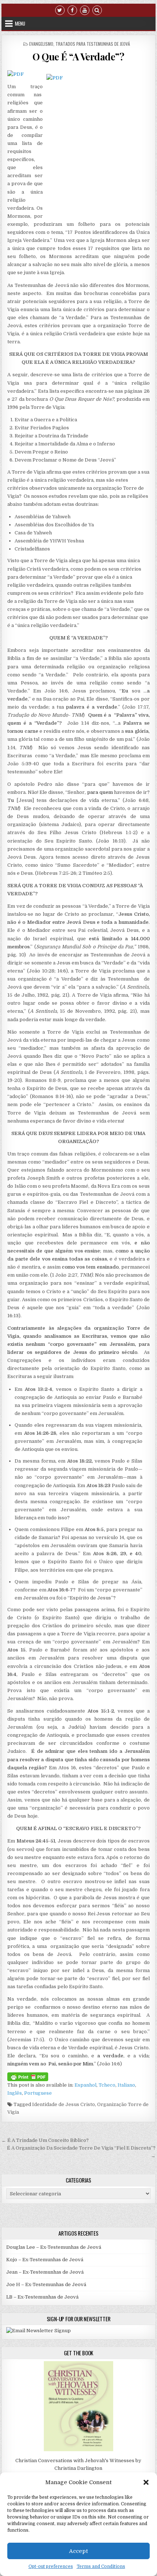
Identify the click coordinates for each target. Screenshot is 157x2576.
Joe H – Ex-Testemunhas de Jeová (46, 2284)
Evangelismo (41, 44)
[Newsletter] (39, 2331)
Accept (78, 2551)
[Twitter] (60, 10)
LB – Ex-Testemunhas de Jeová (42, 2297)
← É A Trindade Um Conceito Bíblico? (45, 2140)
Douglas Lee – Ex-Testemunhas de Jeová (54, 2247)
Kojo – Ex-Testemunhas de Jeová (45, 2260)
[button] (146, 2482)
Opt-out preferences (51, 2566)
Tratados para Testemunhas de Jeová (93, 44)
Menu (20, 23)
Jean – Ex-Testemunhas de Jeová (45, 2272)
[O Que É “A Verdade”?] (16, 74)
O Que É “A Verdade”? (78, 57)
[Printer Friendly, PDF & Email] (28, 2076)
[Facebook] (72, 10)
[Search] (97, 10)
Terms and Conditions (101, 2566)
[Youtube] (85, 10)
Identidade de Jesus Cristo (64, 2104)
